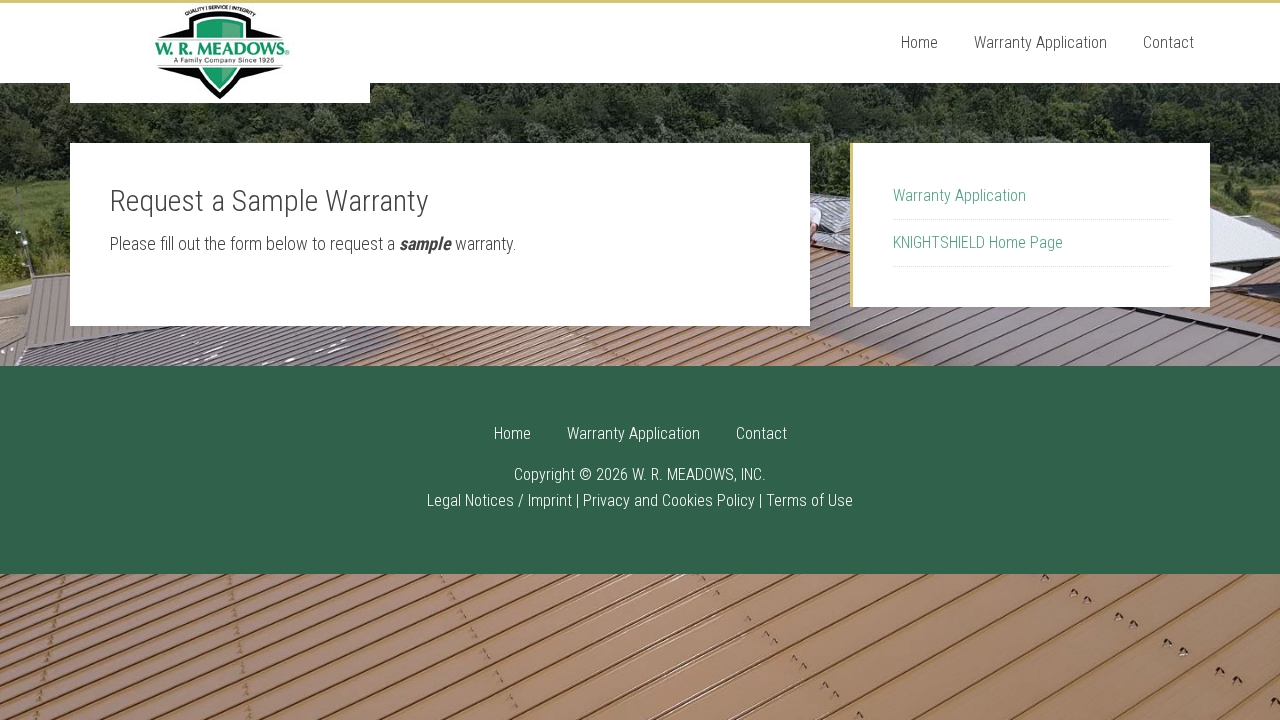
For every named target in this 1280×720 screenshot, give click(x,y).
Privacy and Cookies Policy (669, 500)
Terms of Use (809, 500)
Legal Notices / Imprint (499, 500)
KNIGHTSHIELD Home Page (978, 242)
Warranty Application (959, 195)
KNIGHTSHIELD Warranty (220, 53)
